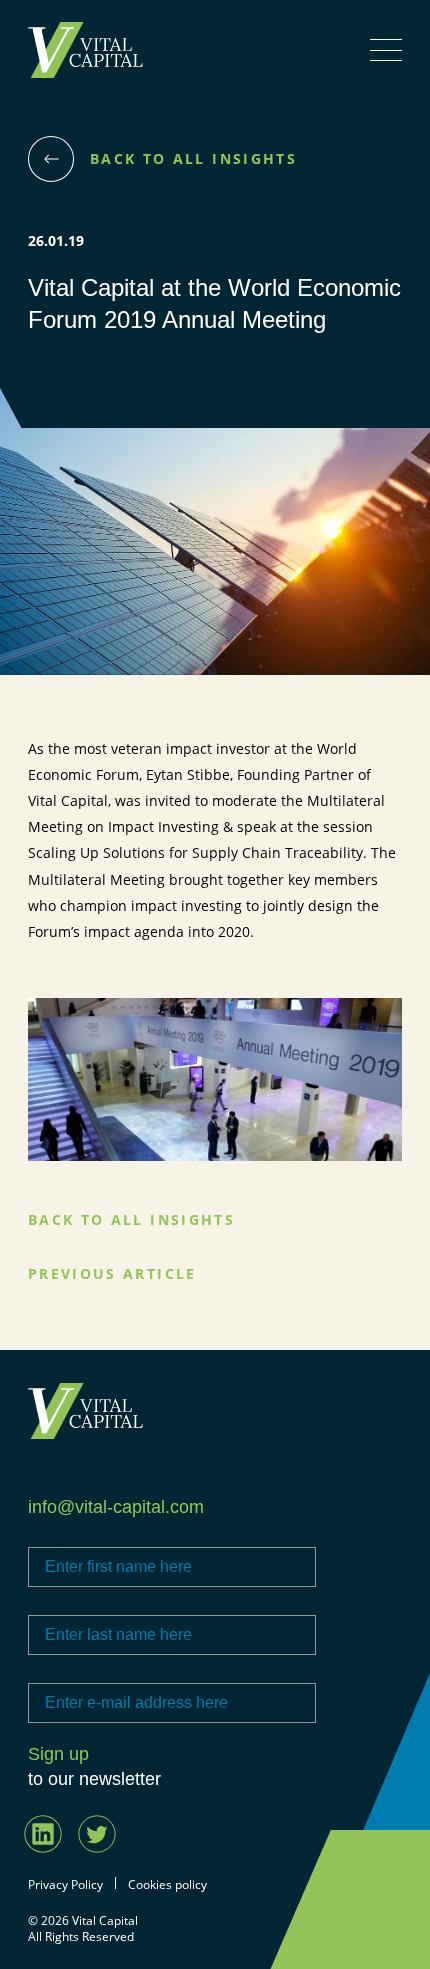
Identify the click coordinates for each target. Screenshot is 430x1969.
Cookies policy (167, 1884)
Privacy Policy (65, 1884)
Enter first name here (95, 1534)
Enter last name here (94, 1602)
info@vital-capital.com (116, 1507)
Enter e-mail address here (110, 1670)
